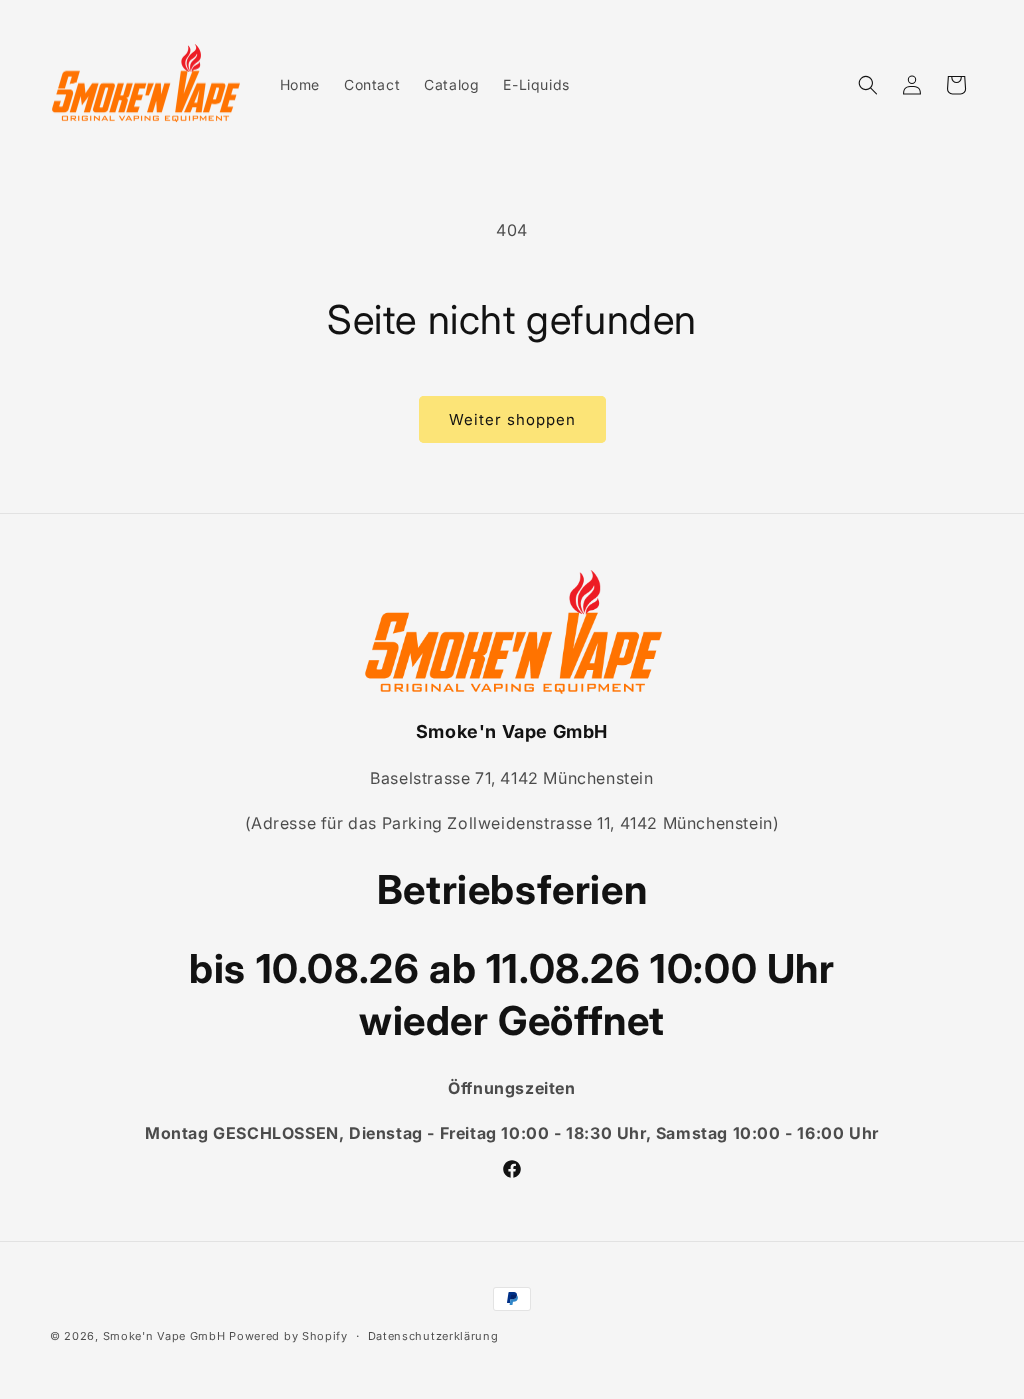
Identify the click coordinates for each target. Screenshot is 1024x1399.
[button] (868, 85)
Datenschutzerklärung (433, 1336)
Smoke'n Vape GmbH (164, 1336)
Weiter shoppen (512, 419)
